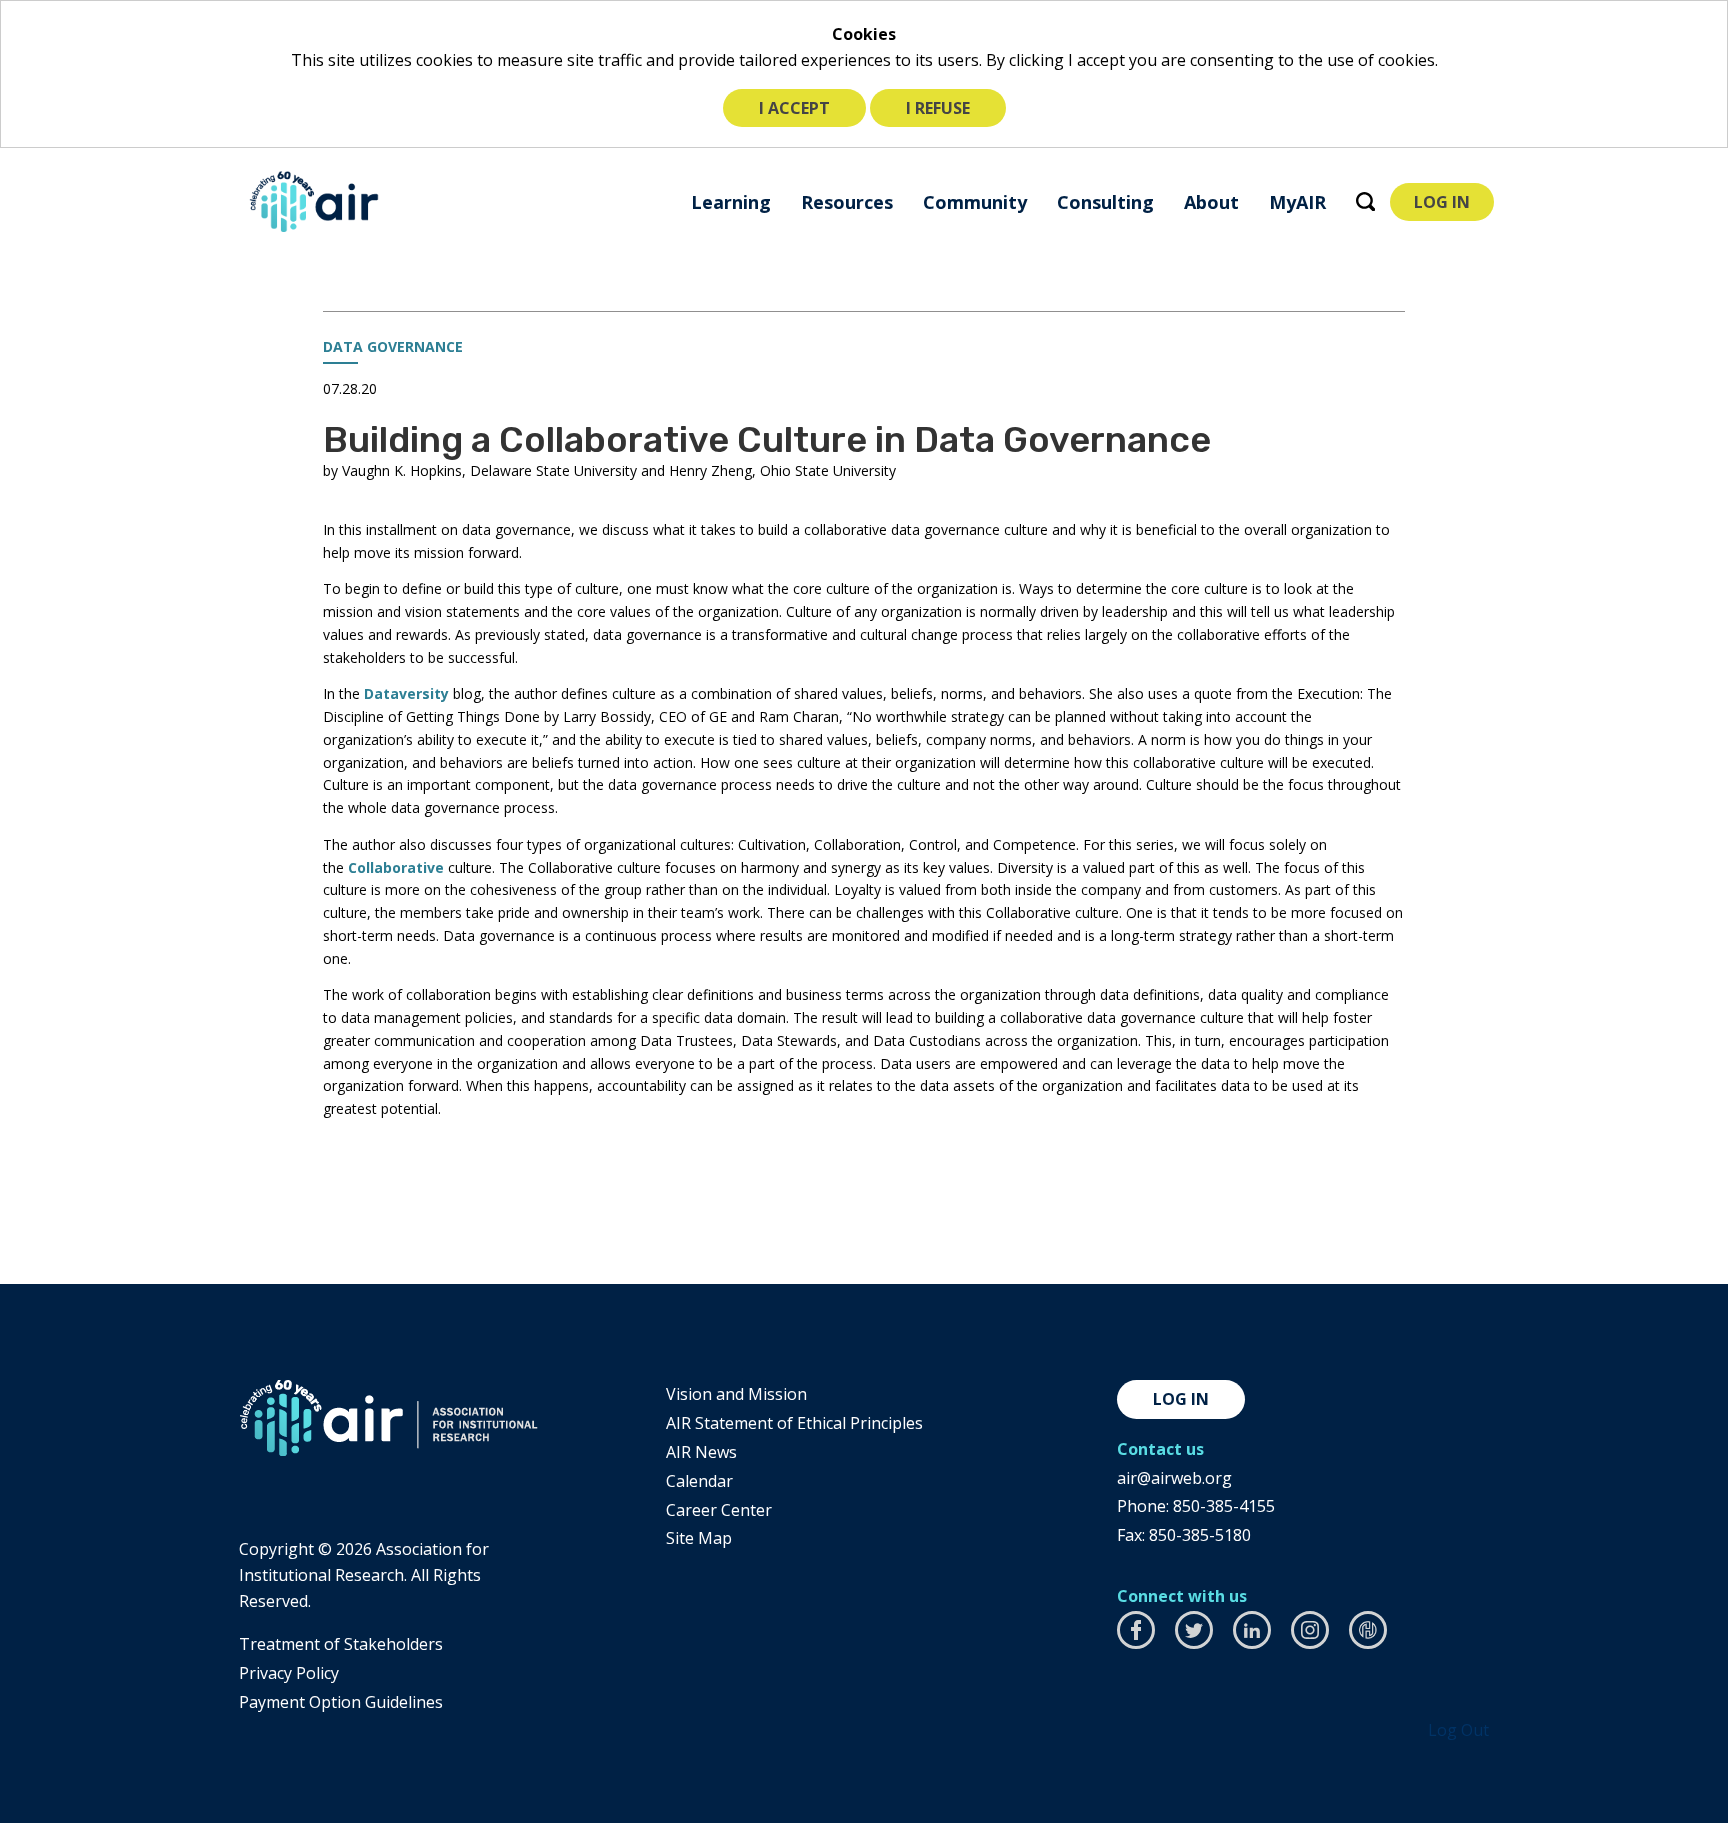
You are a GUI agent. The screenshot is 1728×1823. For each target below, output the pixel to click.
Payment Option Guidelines (341, 1702)
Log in (1181, 1399)
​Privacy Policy (289, 1673)
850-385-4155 (1224, 1506)
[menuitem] (731, 201)
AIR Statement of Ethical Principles (794, 1423)
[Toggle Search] (1365, 201)
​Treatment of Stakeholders (341, 1644)
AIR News (701, 1452)
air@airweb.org (1174, 1478)
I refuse (938, 108)
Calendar (699, 1481)
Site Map (699, 1538)
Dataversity (406, 693)
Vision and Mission (736, 1394)
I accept (794, 108)
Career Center (719, 1510)
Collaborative (396, 867)
